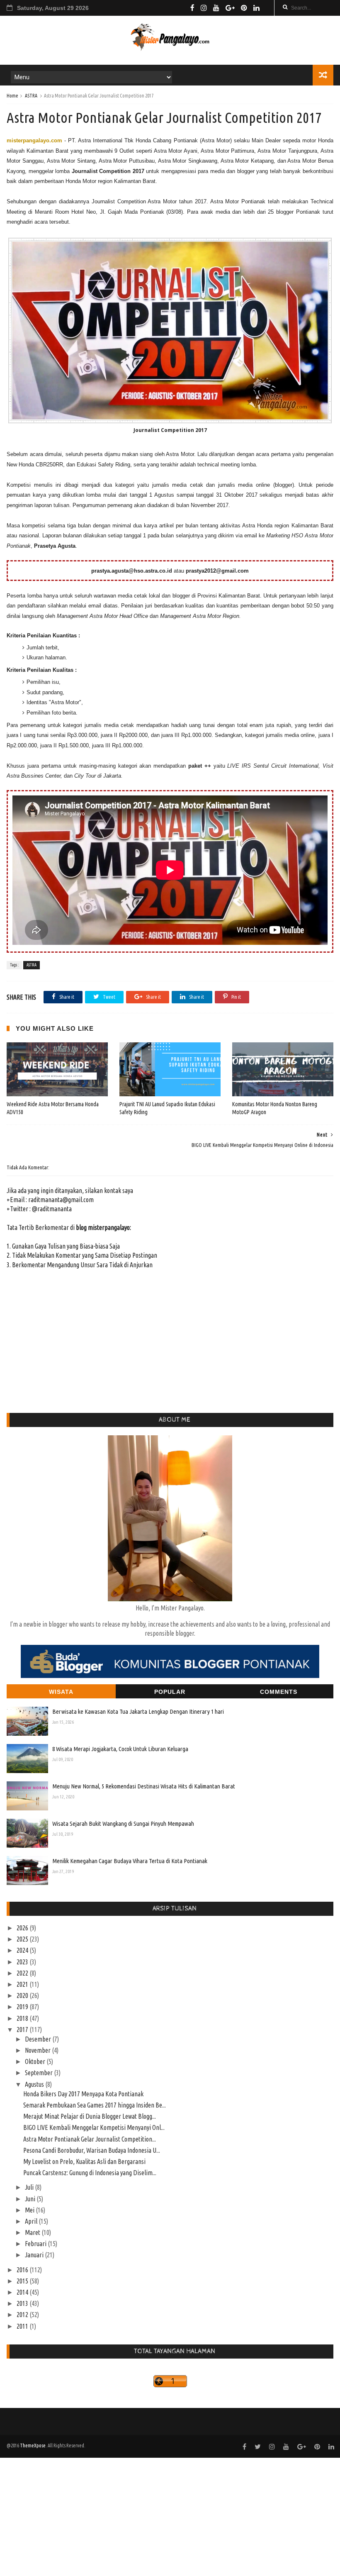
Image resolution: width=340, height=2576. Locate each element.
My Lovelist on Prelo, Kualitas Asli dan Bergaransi (84, 2161)
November (38, 2050)
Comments (279, 1692)
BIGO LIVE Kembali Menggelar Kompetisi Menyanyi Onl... (94, 2127)
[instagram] (204, 8)
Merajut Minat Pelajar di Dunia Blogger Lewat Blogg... (90, 2116)
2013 (23, 2303)
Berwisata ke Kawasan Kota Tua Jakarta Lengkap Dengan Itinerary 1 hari (138, 1711)
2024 (23, 1950)
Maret (33, 2232)
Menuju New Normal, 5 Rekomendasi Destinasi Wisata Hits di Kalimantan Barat (144, 1786)
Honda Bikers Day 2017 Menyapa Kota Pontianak (83, 2094)
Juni (31, 2199)
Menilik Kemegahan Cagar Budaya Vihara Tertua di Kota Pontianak (130, 1861)
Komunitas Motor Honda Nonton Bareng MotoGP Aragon (275, 1108)
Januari (35, 2255)
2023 (23, 1962)
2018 (23, 2018)
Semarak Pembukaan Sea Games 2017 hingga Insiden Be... (95, 2105)
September (39, 2073)
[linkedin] (256, 8)
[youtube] (216, 8)
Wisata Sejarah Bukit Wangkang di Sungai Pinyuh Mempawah (123, 1823)
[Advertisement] (170, 2516)
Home (12, 96)
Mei (30, 2210)
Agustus (35, 2084)
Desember (39, 2039)
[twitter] (258, 2447)
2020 (23, 1995)
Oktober (36, 2061)
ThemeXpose (33, 2445)
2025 (23, 1939)
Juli (30, 2187)
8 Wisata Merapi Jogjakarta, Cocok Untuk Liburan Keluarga (120, 1749)
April (32, 2221)
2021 (23, 1984)
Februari (36, 2244)
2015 (23, 2281)
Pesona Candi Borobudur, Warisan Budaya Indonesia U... (92, 2150)
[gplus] (230, 8)
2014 (23, 2292)
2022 (23, 1973)
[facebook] (192, 8)
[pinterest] (244, 8)
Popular (170, 1692)
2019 (23, 2007)
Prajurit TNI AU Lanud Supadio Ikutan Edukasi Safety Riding (167, 1108)
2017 (23, 2030)
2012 (23, 2315)
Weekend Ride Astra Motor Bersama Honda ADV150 (53, 1108)
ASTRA (31, 96)
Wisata (61, 1692)
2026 (23, 1928)
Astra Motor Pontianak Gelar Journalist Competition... (90, 2139)
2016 (23, 2270)
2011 (23, 2326)
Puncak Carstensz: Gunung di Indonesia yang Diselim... (90, 2173)
